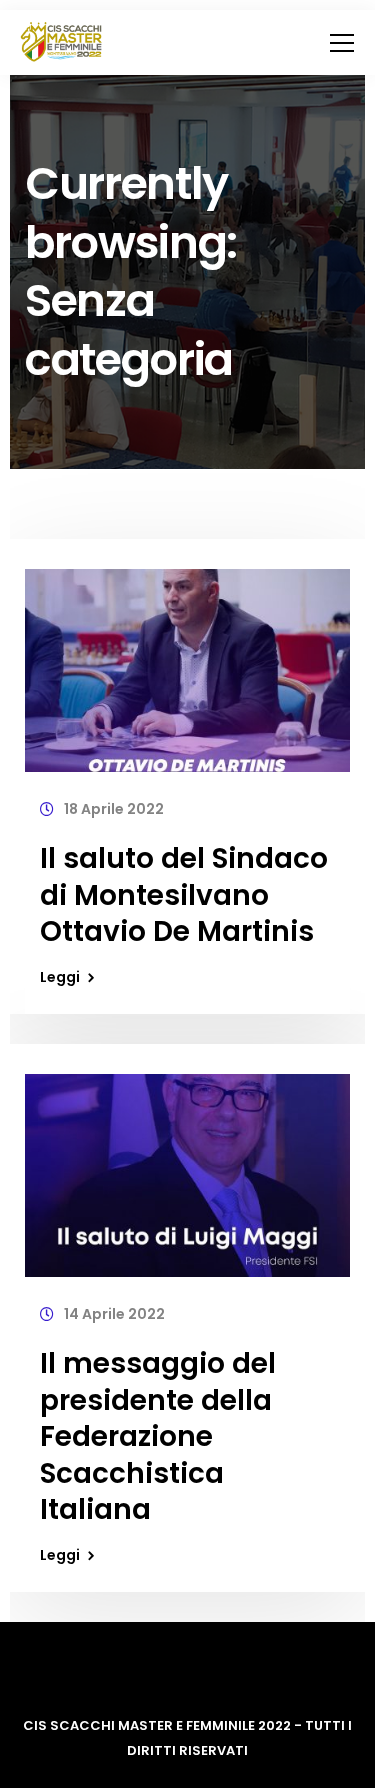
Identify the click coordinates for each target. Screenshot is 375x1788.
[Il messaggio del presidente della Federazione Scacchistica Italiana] (187, 1167)
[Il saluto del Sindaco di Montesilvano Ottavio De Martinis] (187, 662)
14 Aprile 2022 (114, 1314)
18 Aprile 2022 (114, 809)
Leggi (60, 977)
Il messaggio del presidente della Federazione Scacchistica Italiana (158, 1436)
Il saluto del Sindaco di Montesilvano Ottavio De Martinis (184, 895)
